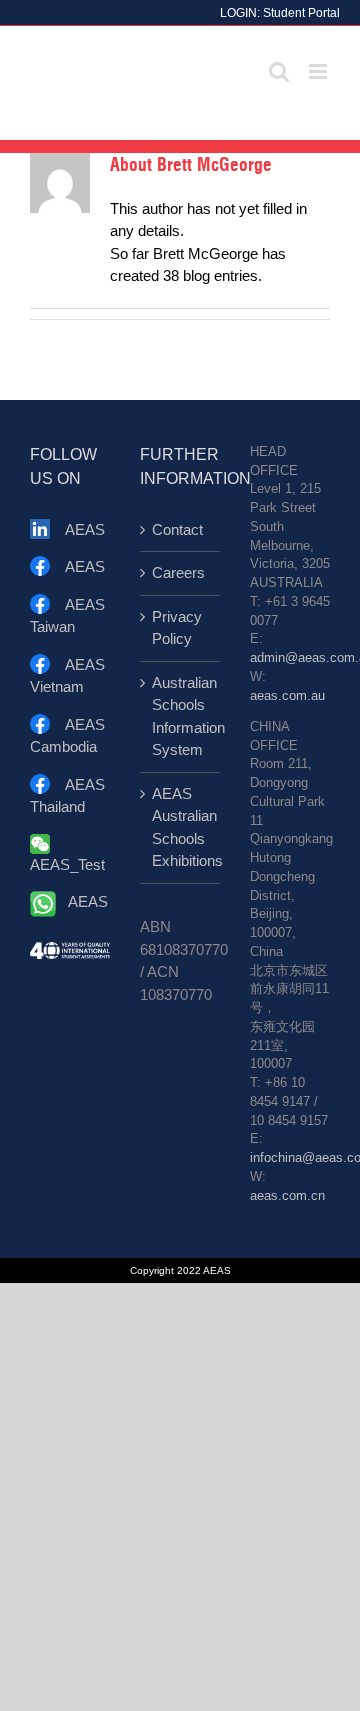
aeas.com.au (287, 696)
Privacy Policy (177, 628)
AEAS (85, 529)
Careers (178, 572)
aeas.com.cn (287, 1196)
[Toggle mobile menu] (319, 71)
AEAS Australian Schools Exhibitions (181, 827)
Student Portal (301, 13)
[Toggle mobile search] (279, 71)
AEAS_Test (67, 864)
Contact (177, 529)
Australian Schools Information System (181, 716)
